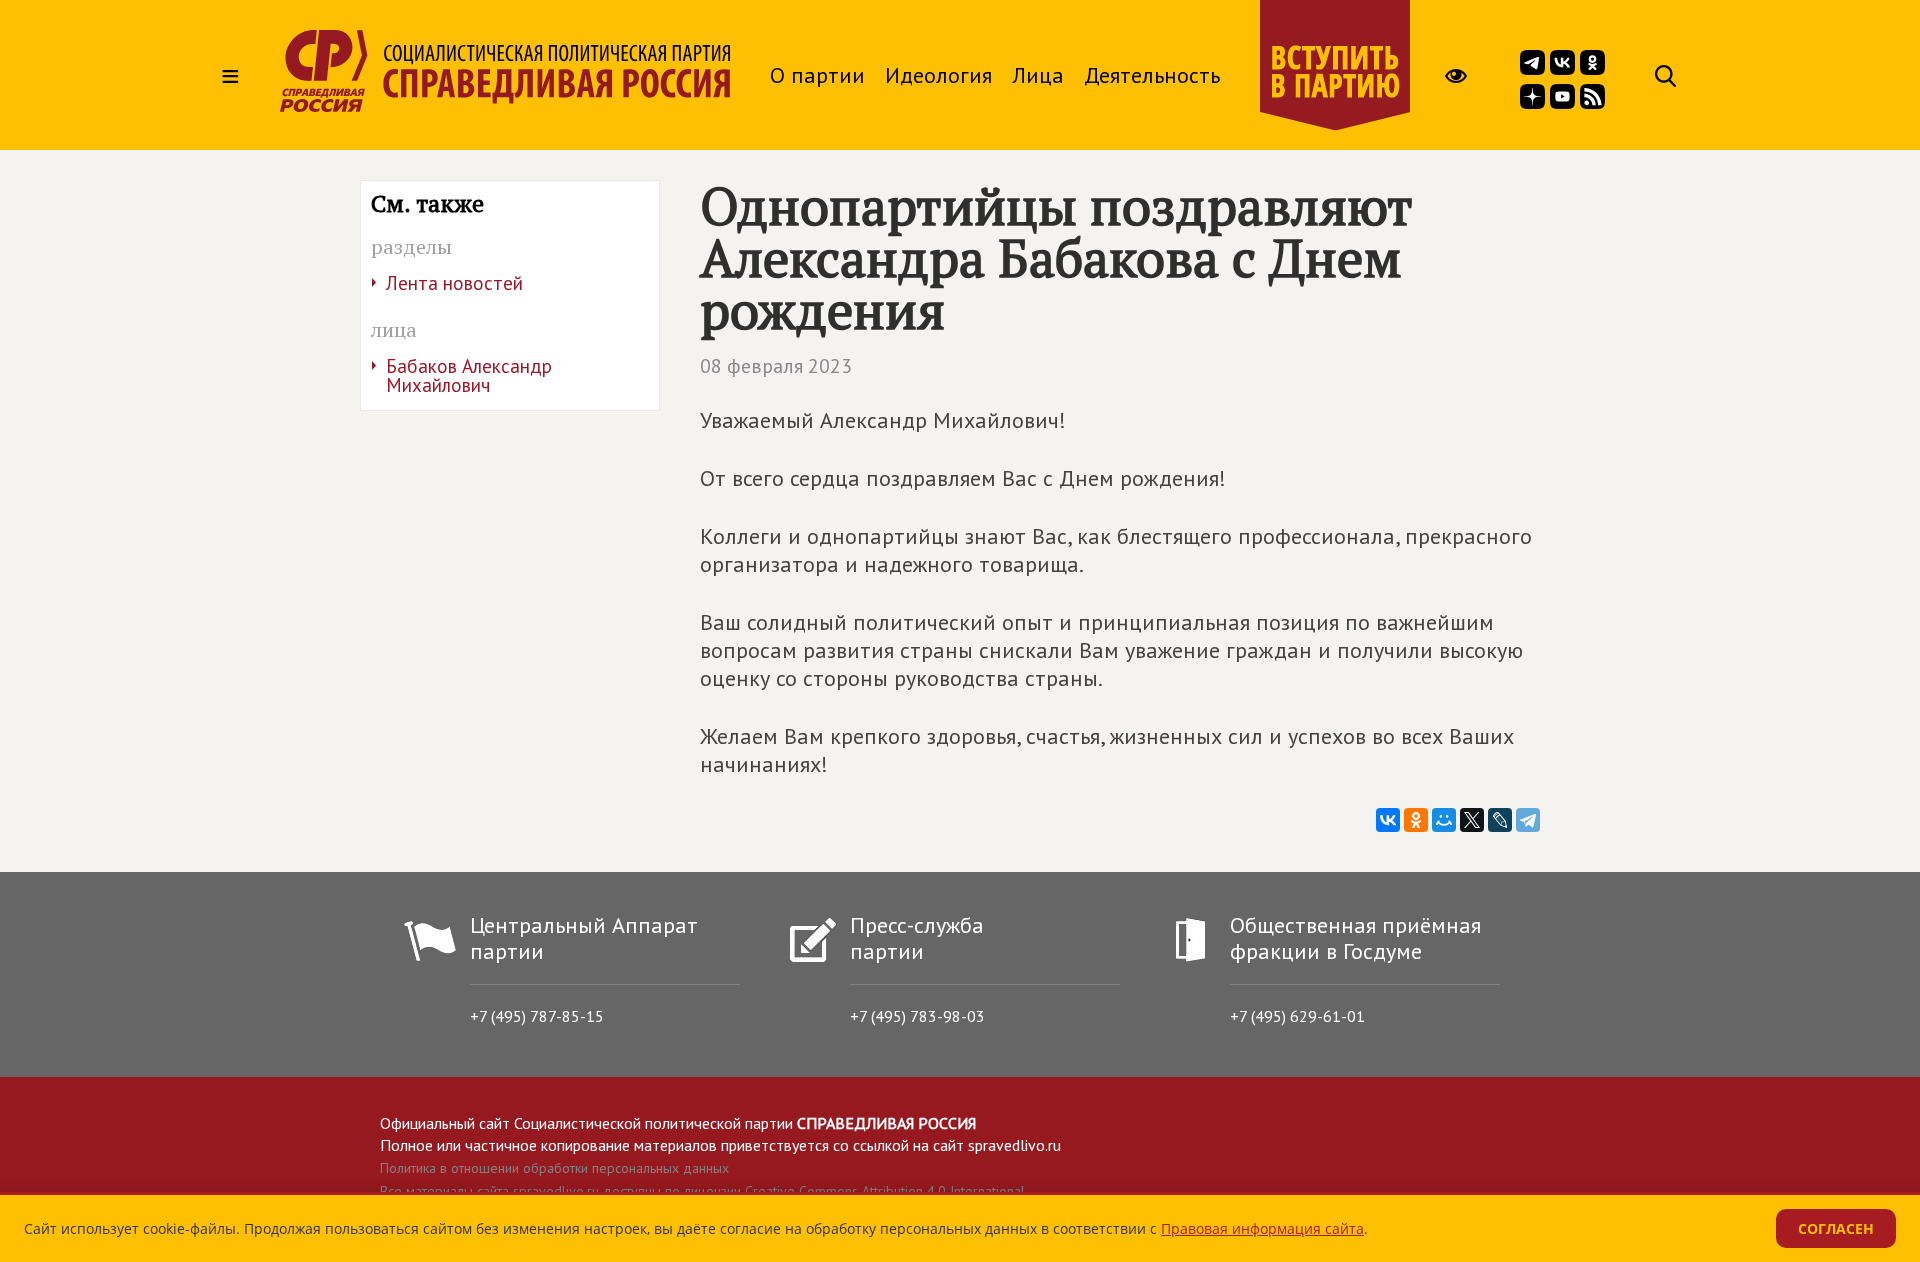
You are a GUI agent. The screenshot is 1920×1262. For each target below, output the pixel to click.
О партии (817, 75)
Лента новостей (454, 283)
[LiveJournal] (1500, 820)
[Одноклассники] (1416, 820)
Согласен (1836, 1228)
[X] (1472, 820)
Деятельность (1152, 75)
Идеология (938, 75)
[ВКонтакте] (1388, 820)
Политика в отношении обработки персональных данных (554, 1168)
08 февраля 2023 (776, 366)
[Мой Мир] (1444, 820)
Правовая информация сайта (1262, 1228)
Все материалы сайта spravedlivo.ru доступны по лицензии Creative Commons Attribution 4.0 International (702, 1191)
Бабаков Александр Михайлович (469, 375)
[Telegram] (1528, 820)
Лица (1038, 75)
